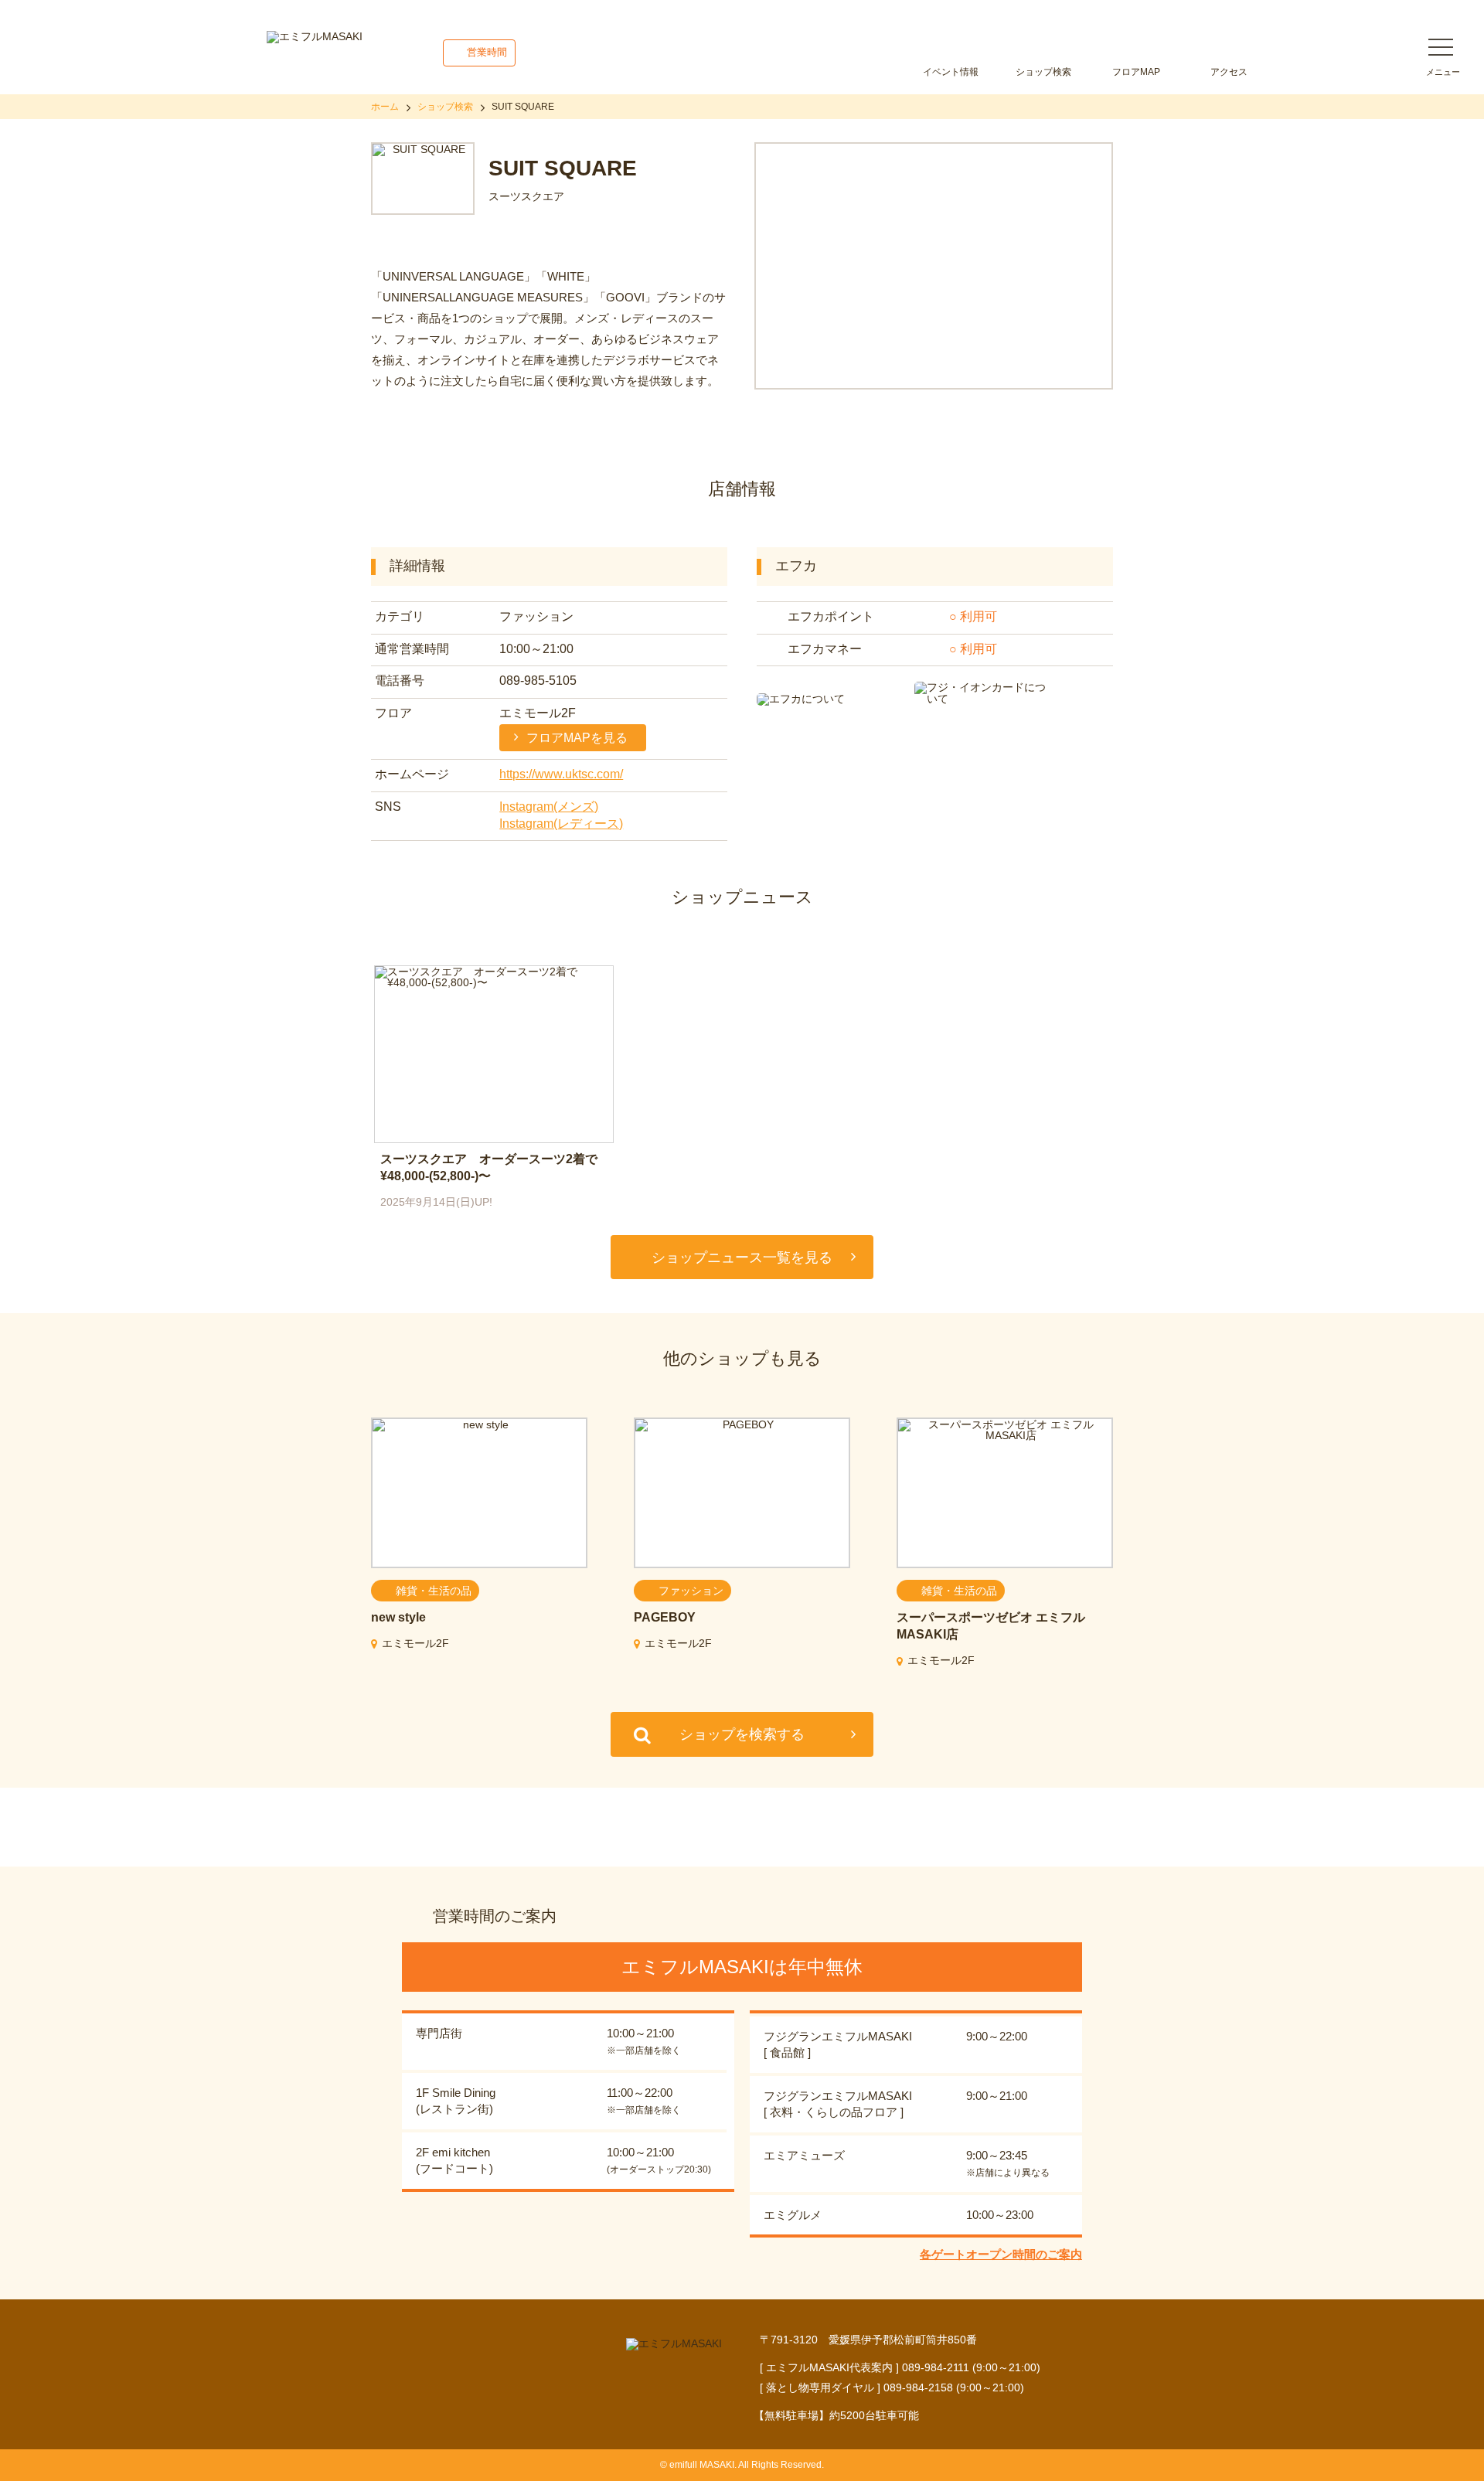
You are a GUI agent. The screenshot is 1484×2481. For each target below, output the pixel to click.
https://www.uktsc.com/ (561, 774)
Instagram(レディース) (561, 824)
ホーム (385, 107)
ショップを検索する (742, 1734)
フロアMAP (1136, 72)
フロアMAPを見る (577, 738)
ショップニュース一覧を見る (742, 1258)
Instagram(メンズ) (549, 807)
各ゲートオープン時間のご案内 (1001, 2254)
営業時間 (487, 52)
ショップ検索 (1043, 72)
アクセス (1229, 72)
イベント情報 (951, 72)
